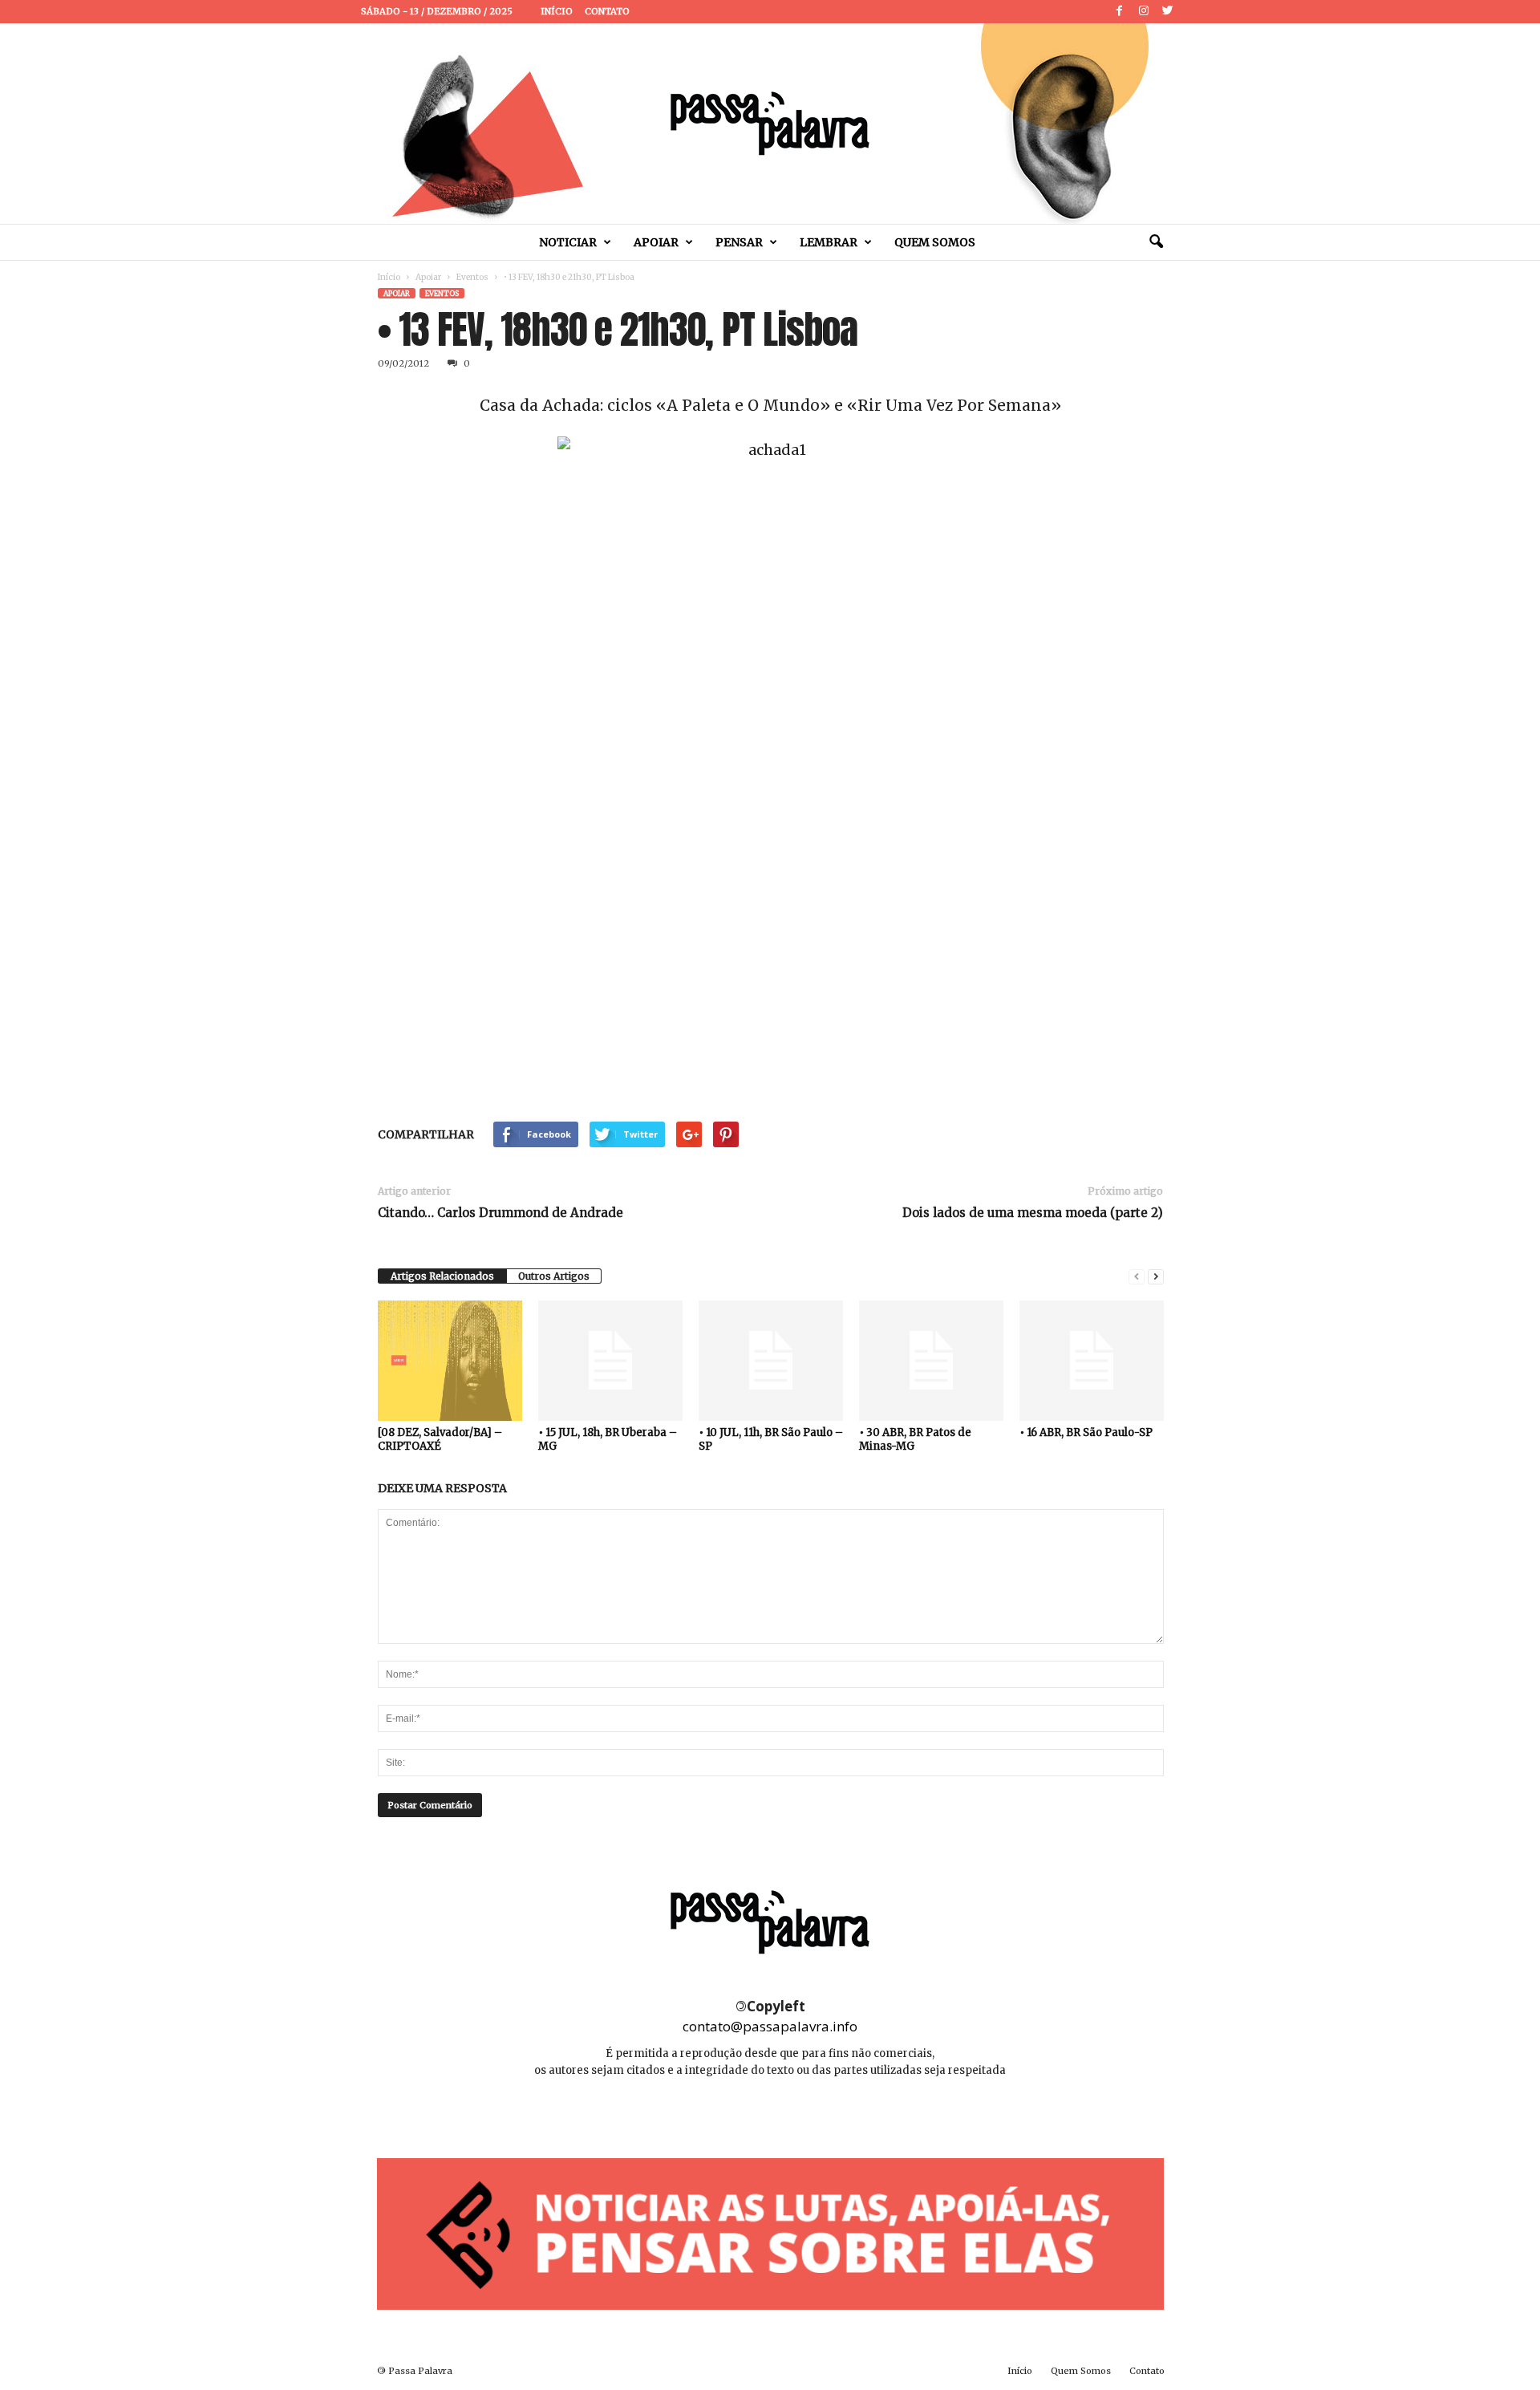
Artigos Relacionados (442, 1276)
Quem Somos (935, 242)
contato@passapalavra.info (770, 2026)
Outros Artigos (554, 1276)
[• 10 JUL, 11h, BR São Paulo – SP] (771, 1361)
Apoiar (656, 242)
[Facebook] (1120, 12)
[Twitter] (1168, 12)
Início (557, 11)
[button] (1156, 242)
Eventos (472, 277)
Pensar (739, 242)
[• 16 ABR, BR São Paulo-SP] (1092, 1361)
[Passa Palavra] (770, 124)
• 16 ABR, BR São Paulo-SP (1086, 1432)
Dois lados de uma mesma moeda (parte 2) (1033, 1213)
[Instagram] (1144, 12)
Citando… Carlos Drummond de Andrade (500, 1213)
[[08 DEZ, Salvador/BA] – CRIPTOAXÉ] (450, 1361)
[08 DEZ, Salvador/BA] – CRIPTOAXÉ (440, 1439)
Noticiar (568, 242)
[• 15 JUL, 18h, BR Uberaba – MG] (610, 1361)
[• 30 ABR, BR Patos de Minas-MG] (931, 1361)
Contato (607, 11)
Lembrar (829, 242)
